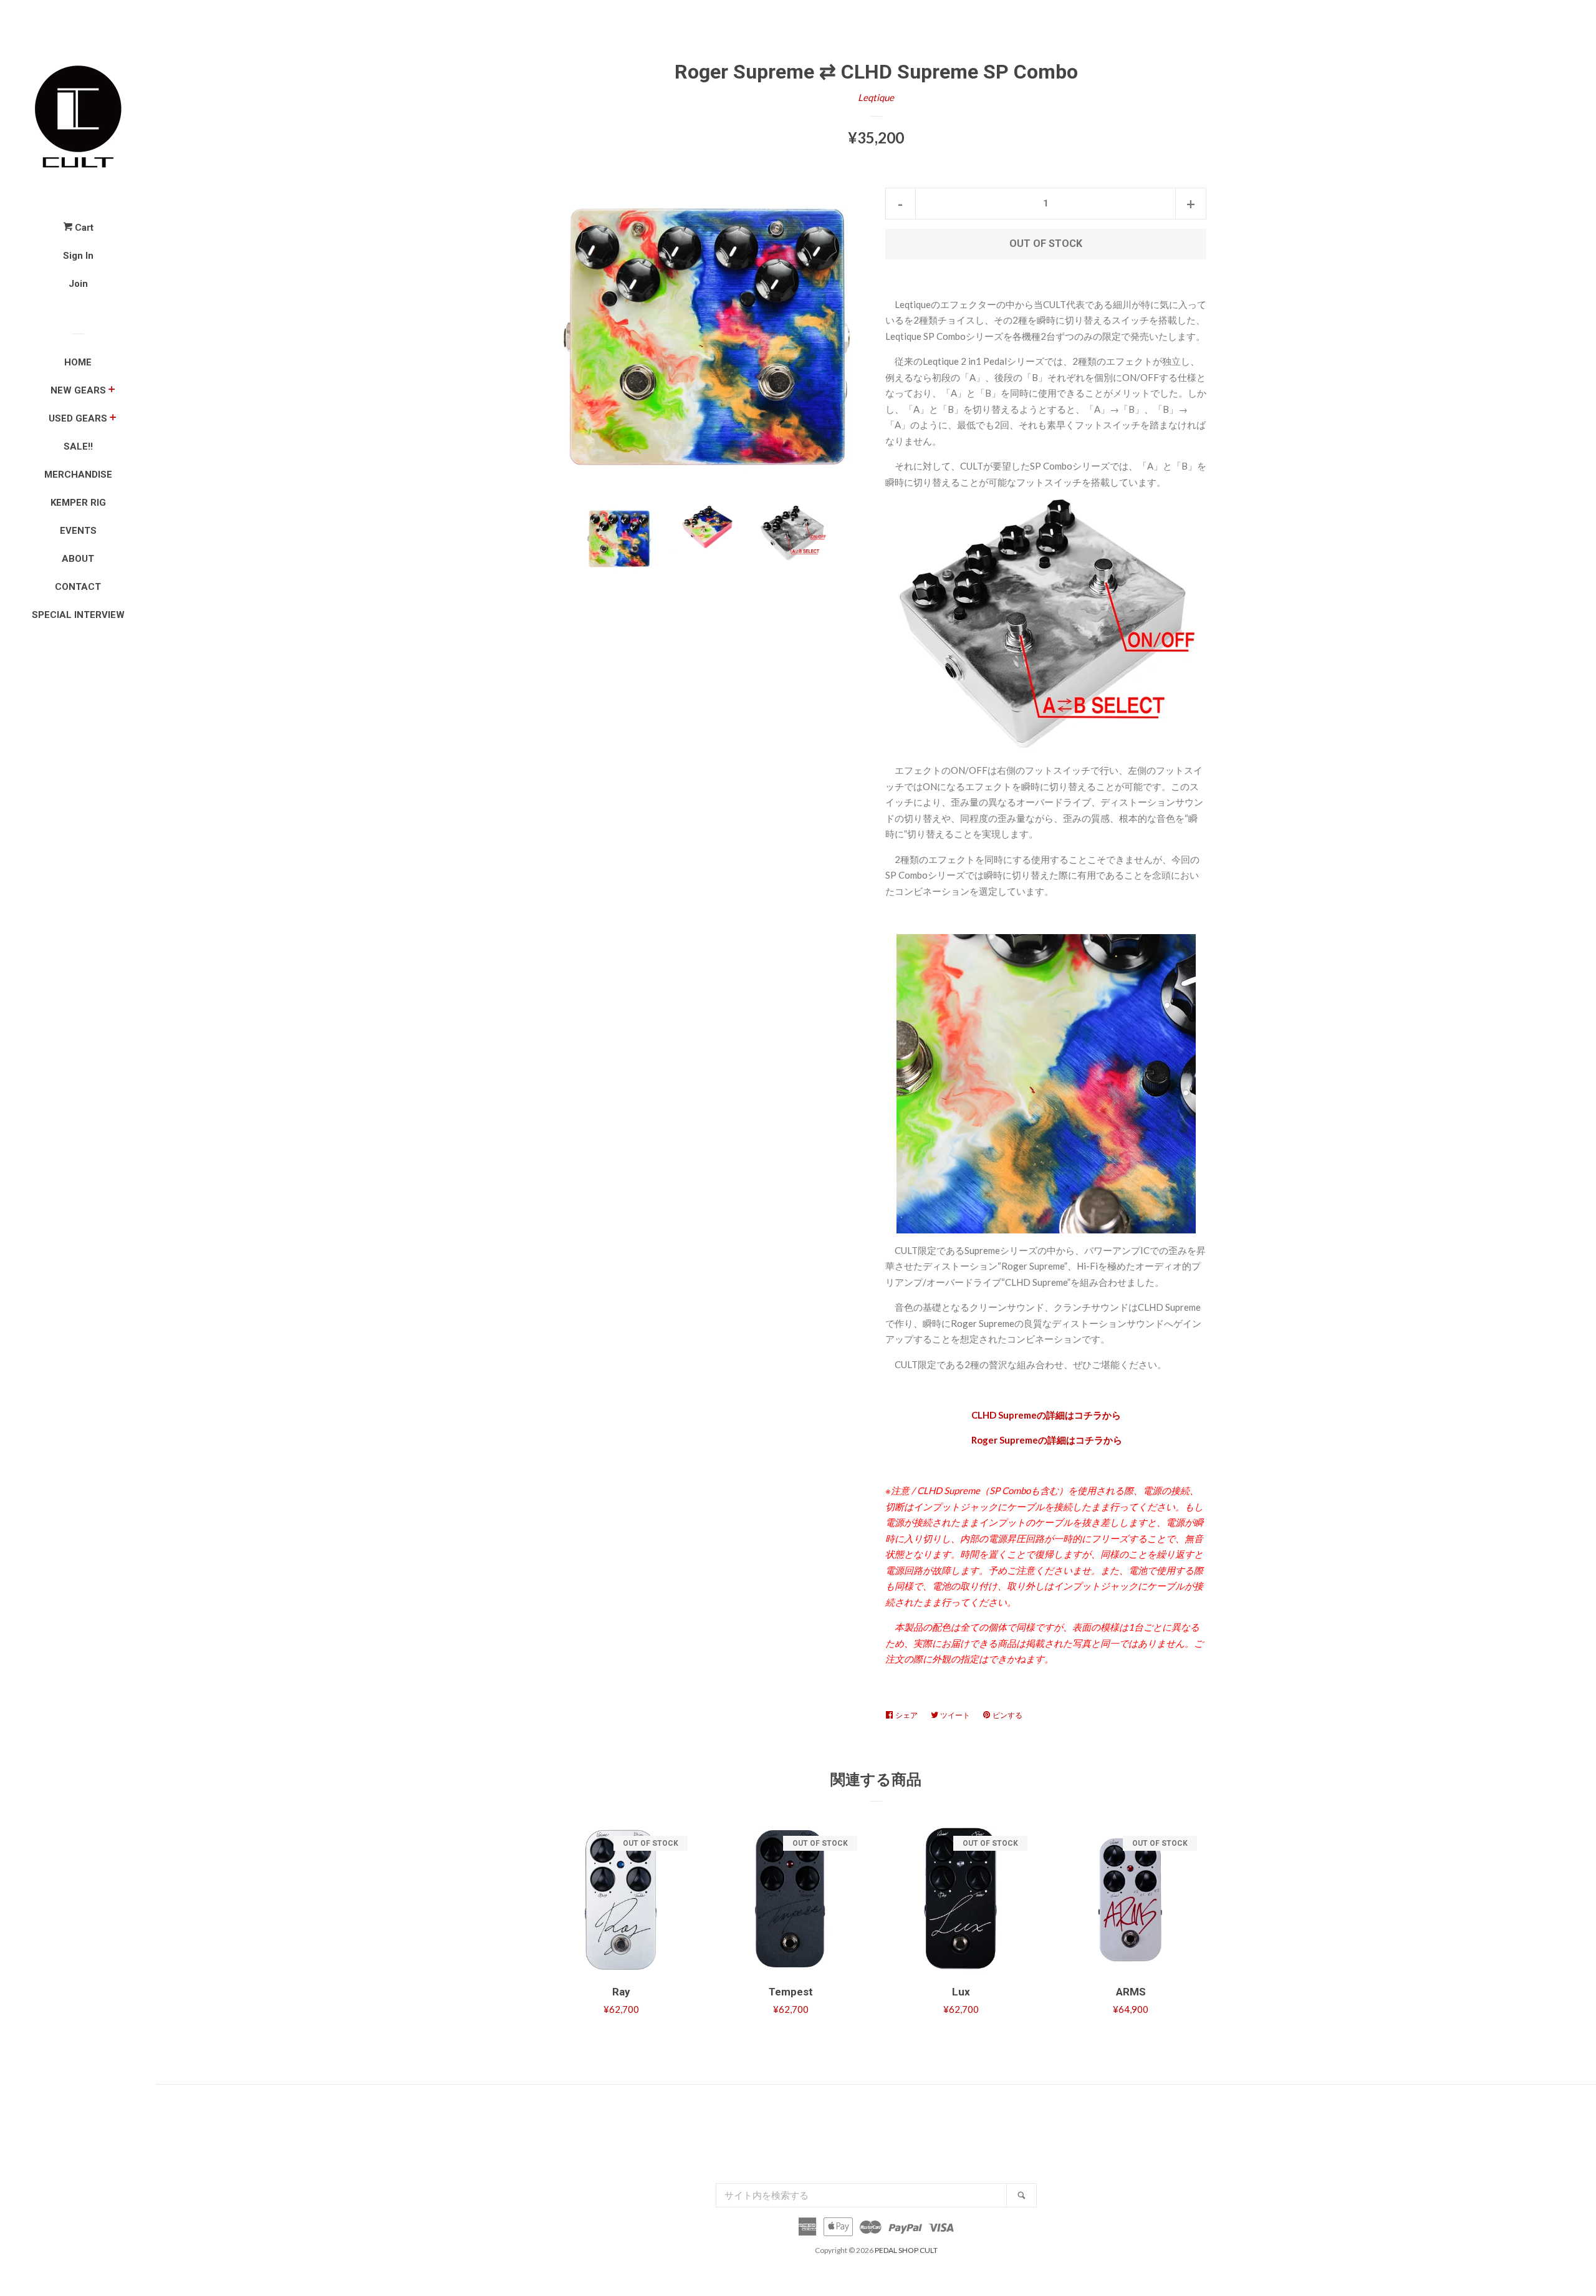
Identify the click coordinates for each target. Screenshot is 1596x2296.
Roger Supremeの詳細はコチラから (1046, 1440)
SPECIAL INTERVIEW (78, 615)
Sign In (78, 256)
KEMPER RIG (78, 503)
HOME (78, 362)
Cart (83, 228)
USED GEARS (78, 418)
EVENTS (78, 531)
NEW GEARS (78, 390)
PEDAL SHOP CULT (906, 2250)
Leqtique (876, 97)
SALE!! (78, 446)
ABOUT (78, 559)
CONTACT (78, 587)
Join (78, 284)
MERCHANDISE (78, 475)
